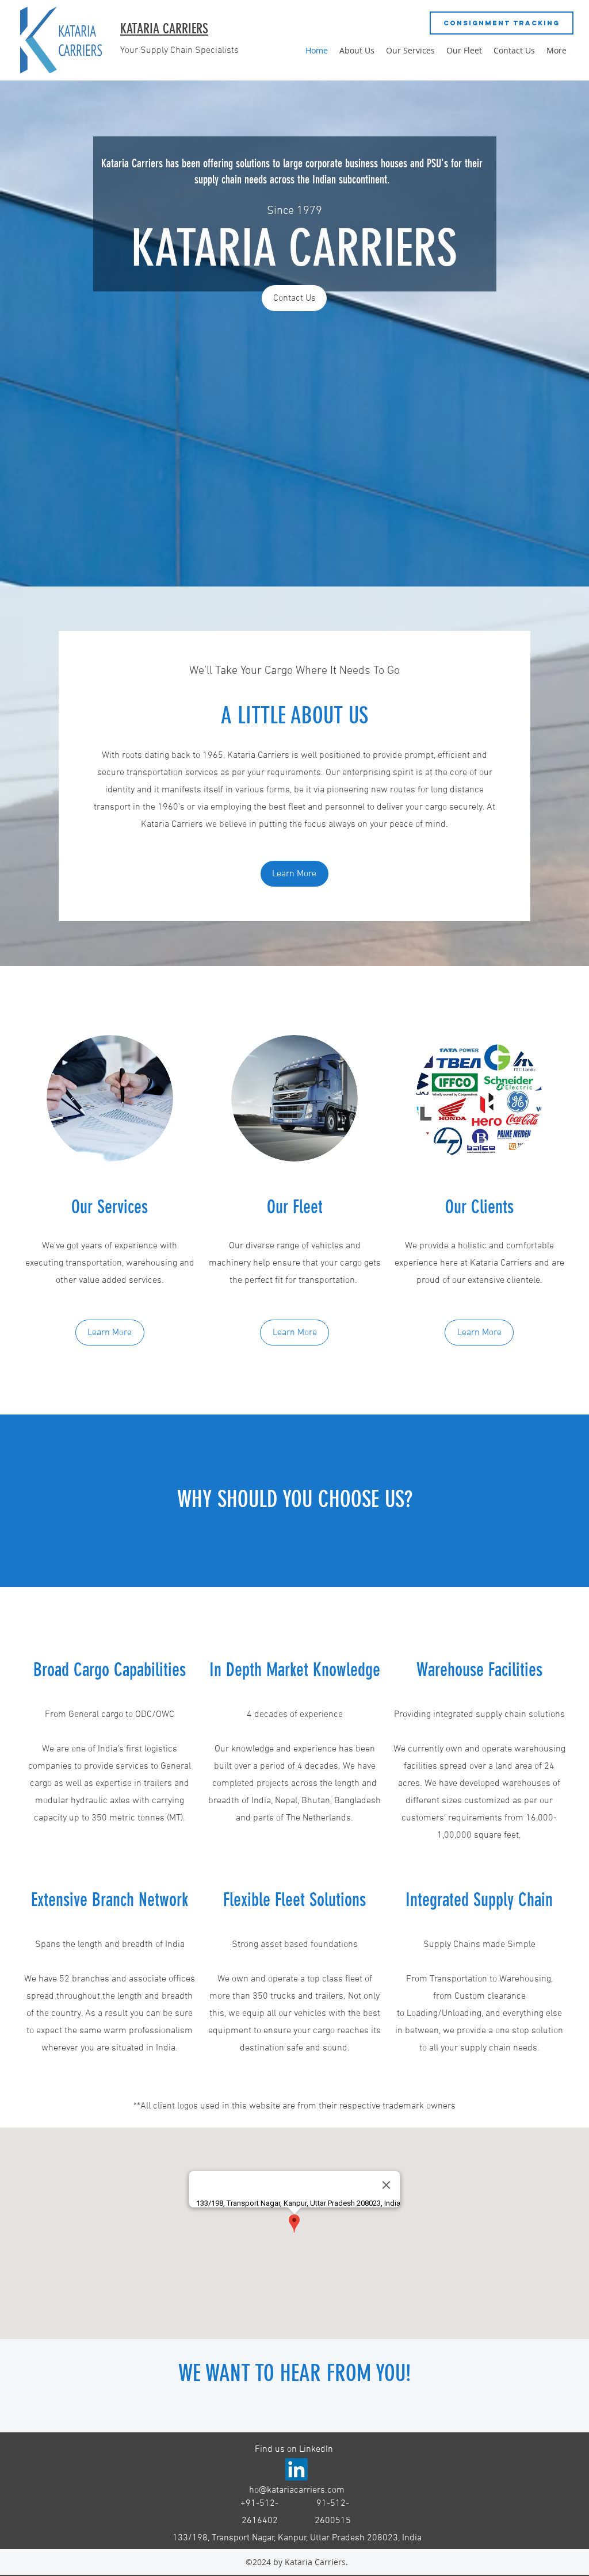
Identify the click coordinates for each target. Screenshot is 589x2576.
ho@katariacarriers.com (297, 2490)
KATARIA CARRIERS (164, 29)
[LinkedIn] (297, 2469)
